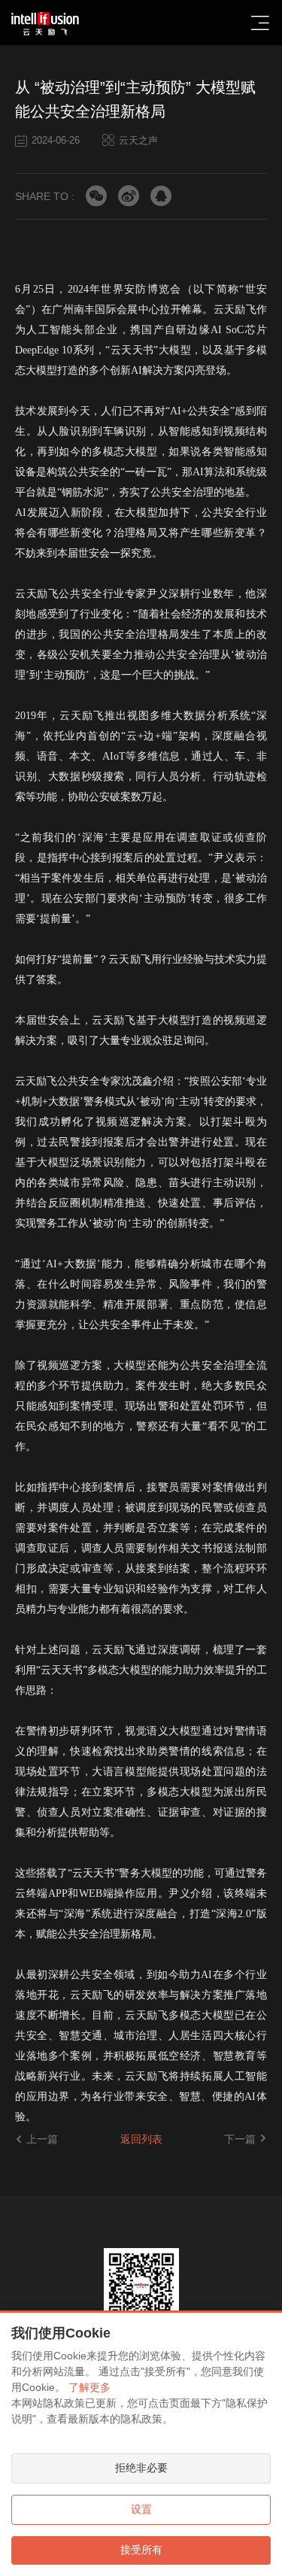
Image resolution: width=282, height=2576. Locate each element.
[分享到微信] (96, 196)
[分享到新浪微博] (129, 196)
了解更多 (89, 2387)
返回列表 (141, 2139)
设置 (141, 2509)
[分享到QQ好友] (161, 196)
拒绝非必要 (141, 2468)
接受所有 (141, 2550)
